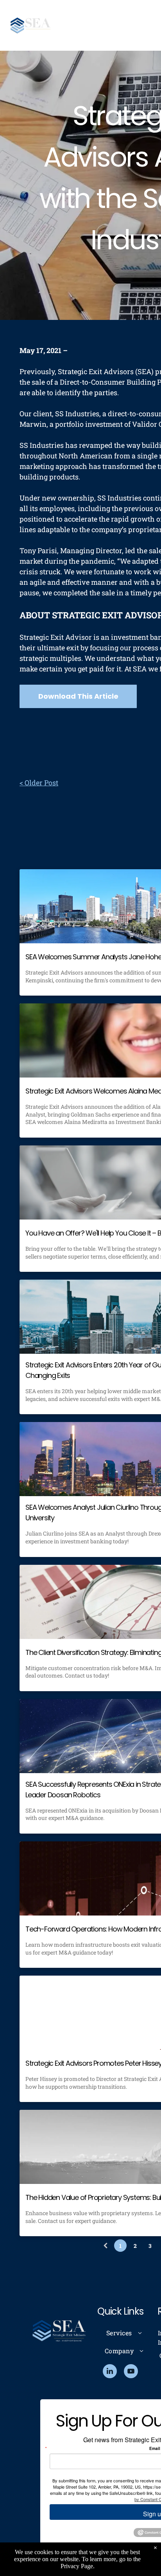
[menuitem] (124, 2333)
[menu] (149, 16)
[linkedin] (110, 2372)
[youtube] (131, 2372)
